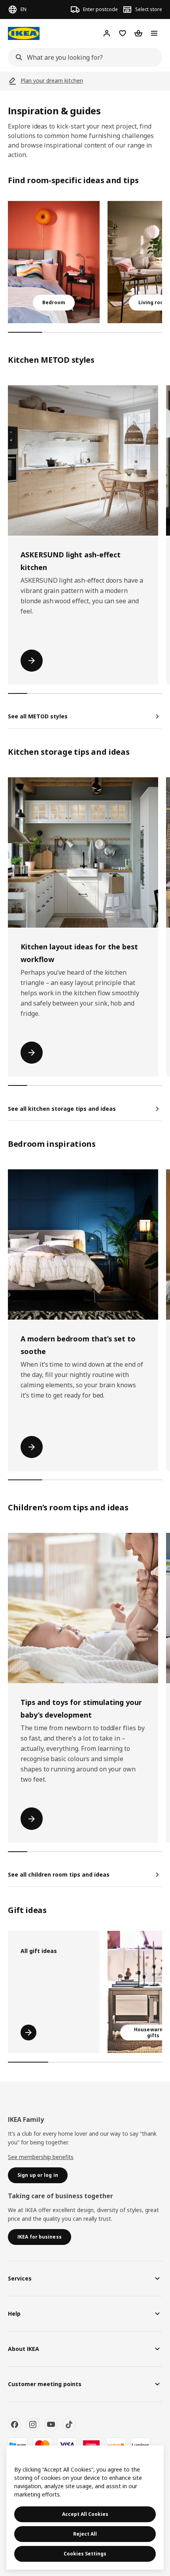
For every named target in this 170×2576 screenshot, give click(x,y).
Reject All (85, 2534)
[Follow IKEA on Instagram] (33, 2424)
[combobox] (83, 57)
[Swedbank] (116, 2445)
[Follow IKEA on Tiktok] (69, 2424)
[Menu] (154, 33)
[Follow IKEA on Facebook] (15, 2424)
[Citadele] (91, 2445)
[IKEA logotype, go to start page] (24, 33)
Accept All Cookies (85, 2514)
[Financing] (18, 2445)
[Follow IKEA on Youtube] (51, 2424)
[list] (85, 262)
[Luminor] (140, 2445)
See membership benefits (41, 2157)
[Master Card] (42, 2445)
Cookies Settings (85, 2554)
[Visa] (67, 2445)
